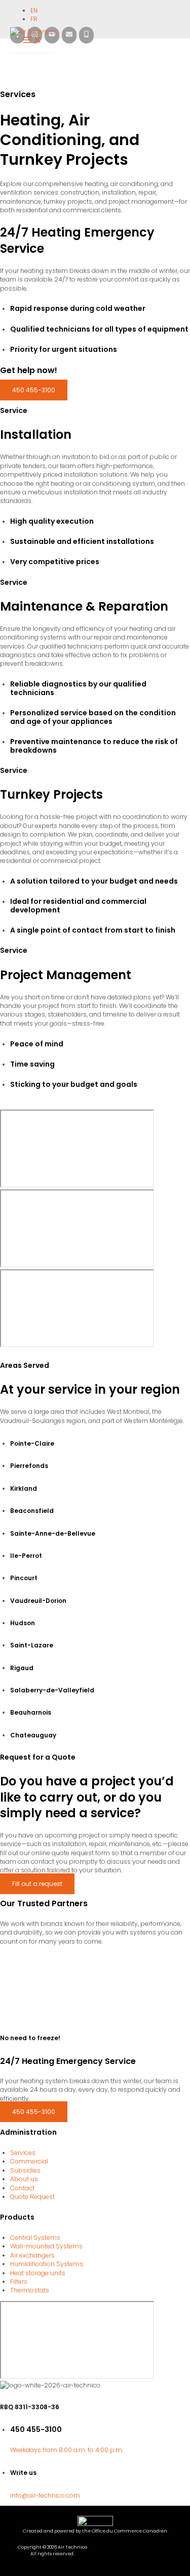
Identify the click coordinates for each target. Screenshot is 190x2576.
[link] (35, 10)
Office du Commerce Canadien (129, 2531)
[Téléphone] (86, 35)
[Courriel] (69, 35)
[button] (34, 390)
